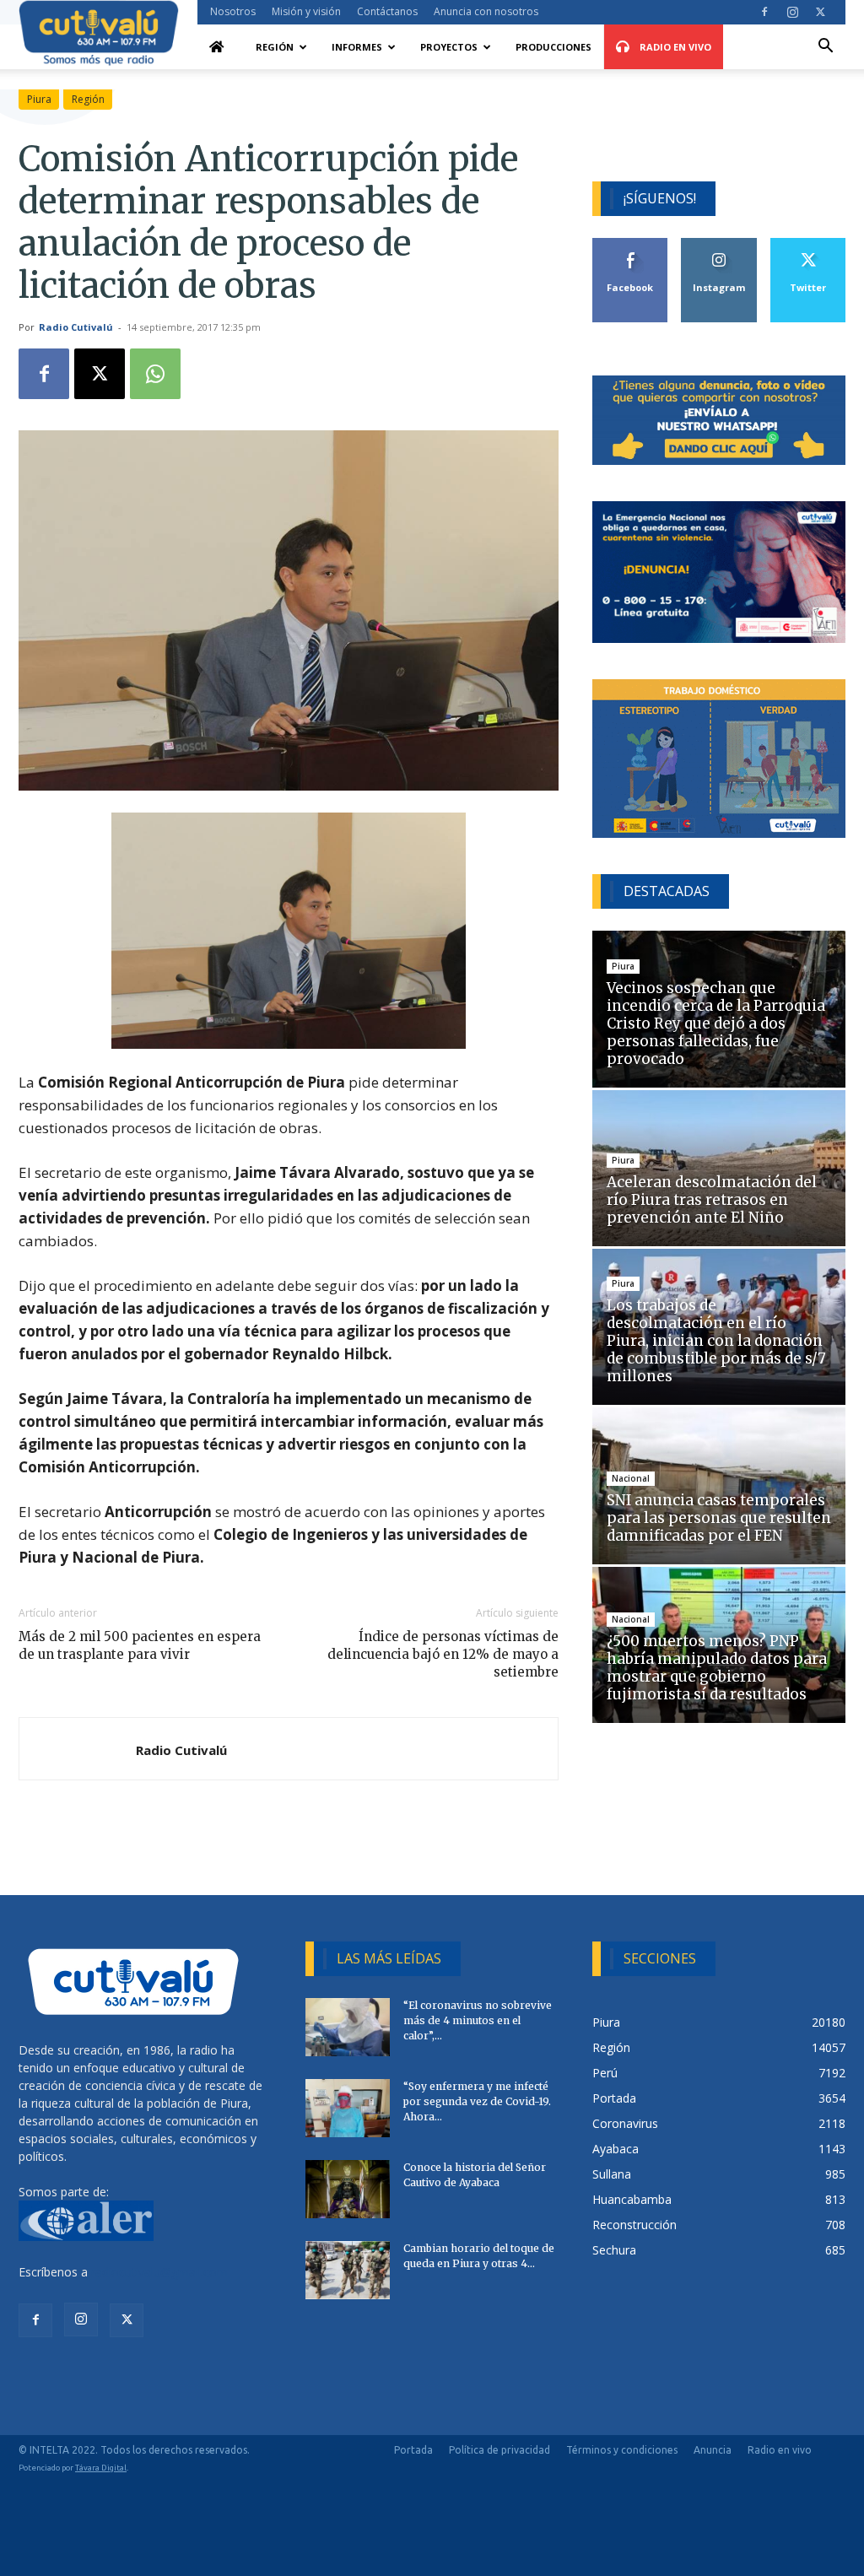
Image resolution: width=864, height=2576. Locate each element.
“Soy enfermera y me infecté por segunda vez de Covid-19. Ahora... (477, 2101)
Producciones (553, 47)
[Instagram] (792, 12)
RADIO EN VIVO (674, 47)
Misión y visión (306, 11)
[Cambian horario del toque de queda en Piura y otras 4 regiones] (348, 2270)
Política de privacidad (499, 2450)
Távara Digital (101, 2468)
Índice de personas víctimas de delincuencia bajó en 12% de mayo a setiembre (443, 1654)
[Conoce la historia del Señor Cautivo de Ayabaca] (348, 2189)
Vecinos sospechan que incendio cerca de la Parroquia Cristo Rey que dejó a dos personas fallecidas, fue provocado (716, 1023)
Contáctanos (387, 11)
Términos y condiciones (622, 2450)
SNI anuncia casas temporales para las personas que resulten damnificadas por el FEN (719, 1518)
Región (275, 47)
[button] (825, 48)
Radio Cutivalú (76, 327)
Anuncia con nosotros (486, 11)
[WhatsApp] (155, 374)
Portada (413, 2450)
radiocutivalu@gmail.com (159, 2272)
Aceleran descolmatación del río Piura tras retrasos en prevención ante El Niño (712, 1200)
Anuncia (713, 2450)
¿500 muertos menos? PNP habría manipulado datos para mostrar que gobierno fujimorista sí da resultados (717, 1668)
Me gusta (631, 244)
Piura (39, 99)
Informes (357, 47)
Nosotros (233, 11)
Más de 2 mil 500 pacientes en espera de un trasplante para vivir (140, 1645)
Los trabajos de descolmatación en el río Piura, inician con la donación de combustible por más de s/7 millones (716, 1341)
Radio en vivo (780, 2450)
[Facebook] (764, 12)
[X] (820, 12)
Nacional (631, 1478)
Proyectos (449, 47)
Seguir (719, 244)
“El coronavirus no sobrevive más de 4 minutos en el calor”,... (478, 2020)
